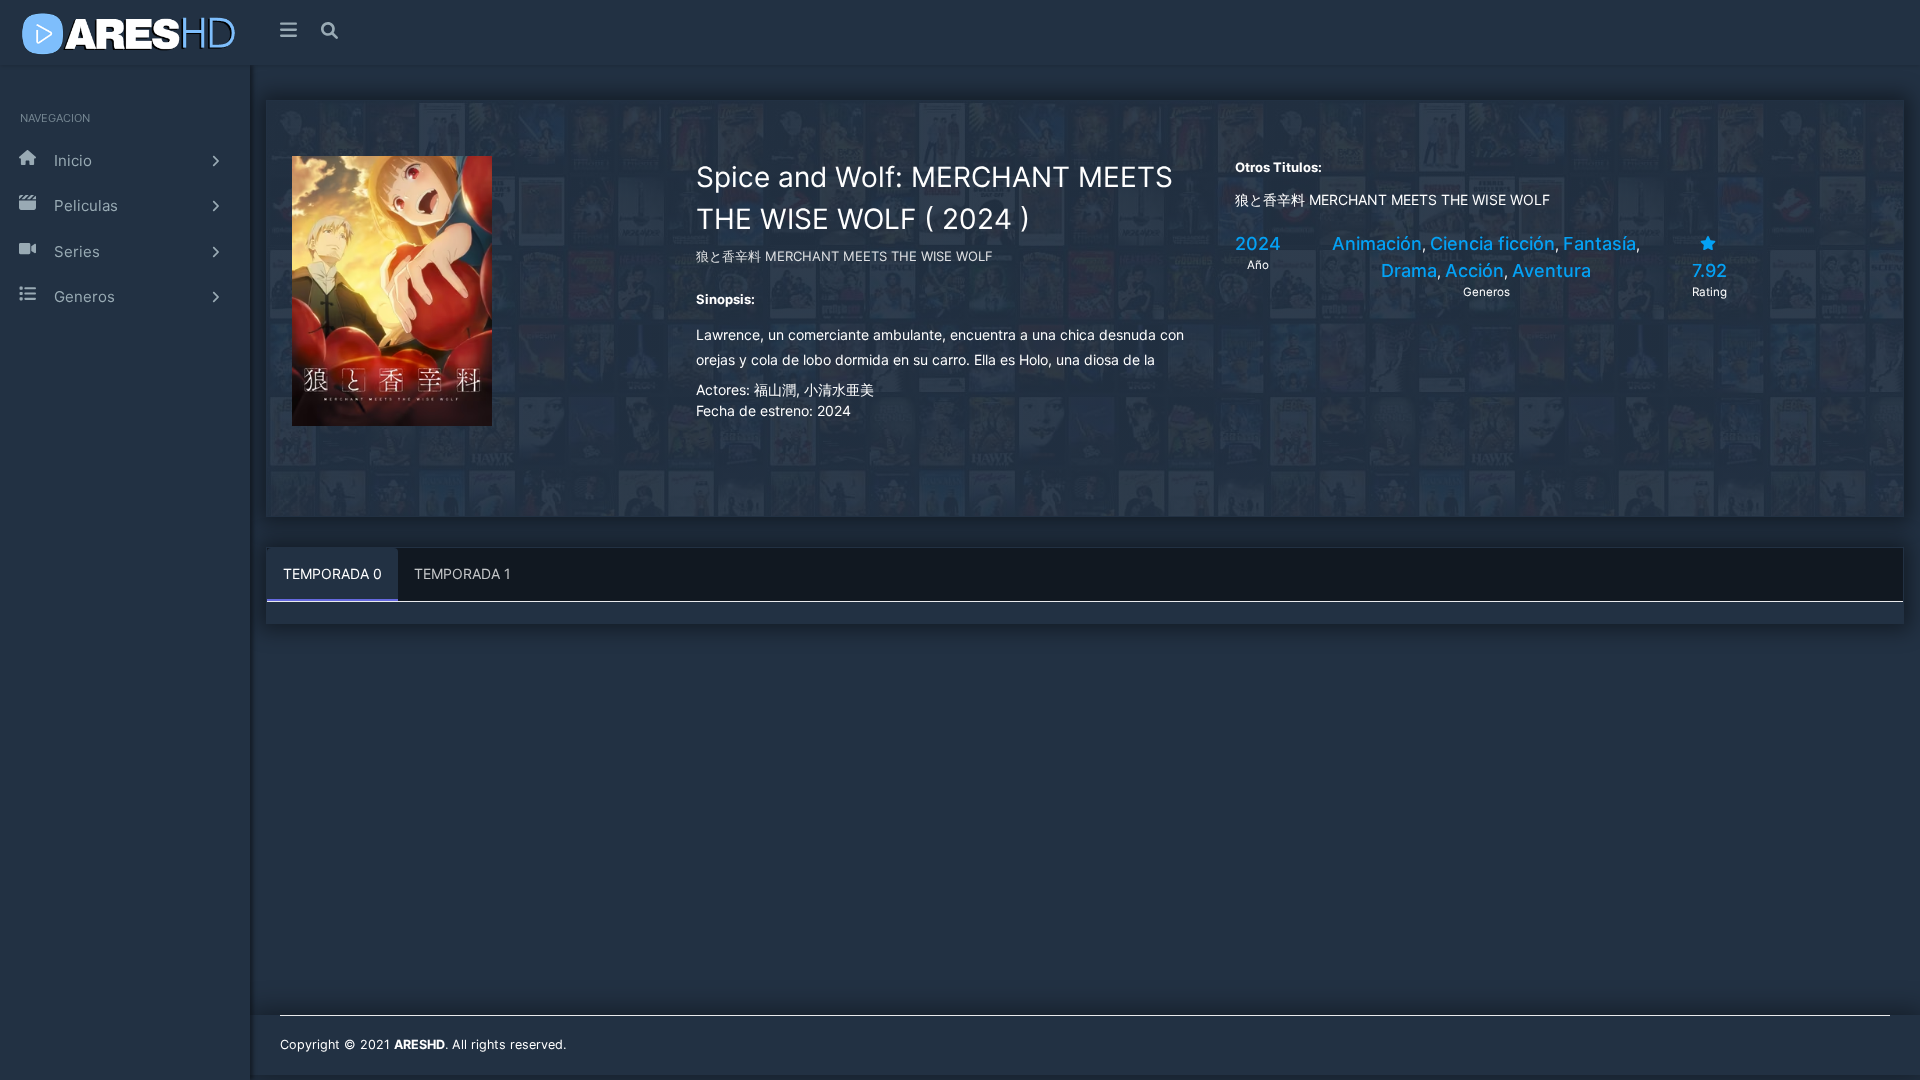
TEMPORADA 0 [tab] (332, 573)
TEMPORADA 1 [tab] (462, 573)
